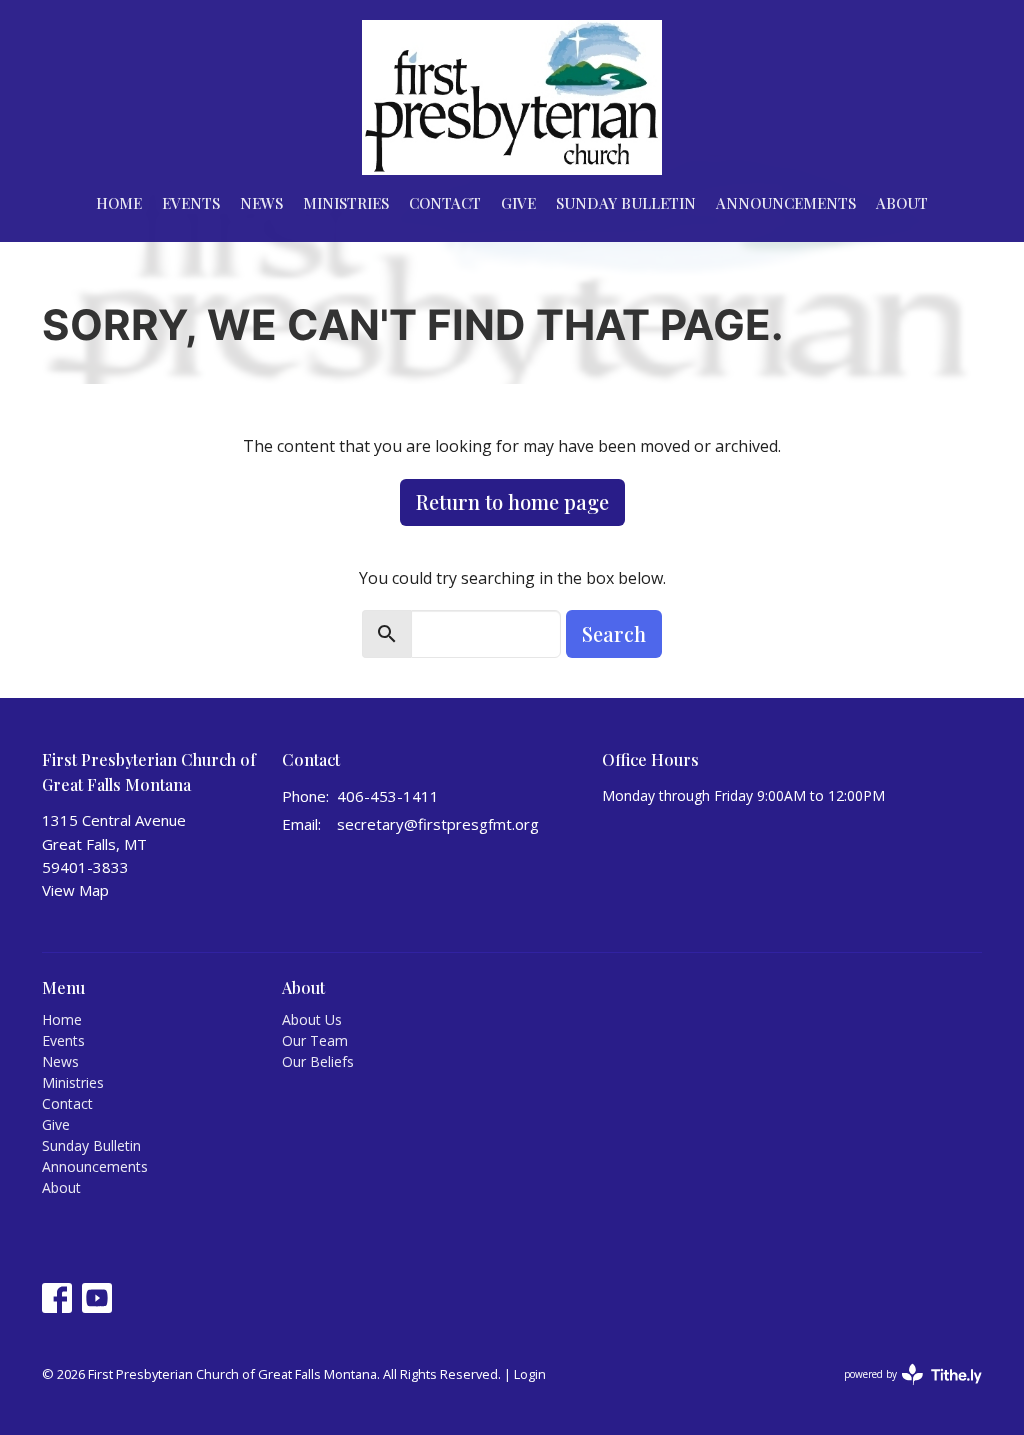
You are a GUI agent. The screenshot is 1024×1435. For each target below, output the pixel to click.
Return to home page (512, 501)
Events (191, 203)
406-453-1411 (388, 796)
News (261, 203)
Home (119, 203)
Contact (445, 203)
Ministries (346, 203)
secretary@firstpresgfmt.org (438, 824)
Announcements (786, 203)
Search (614, 633)
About (902, 203)
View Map (75, 890)
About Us (312, 1019)
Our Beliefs (318, 1061)
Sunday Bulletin (626, 203)
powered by (902, 1391)
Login (530, 1374)
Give (518, 203)
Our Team (315, 1040)
